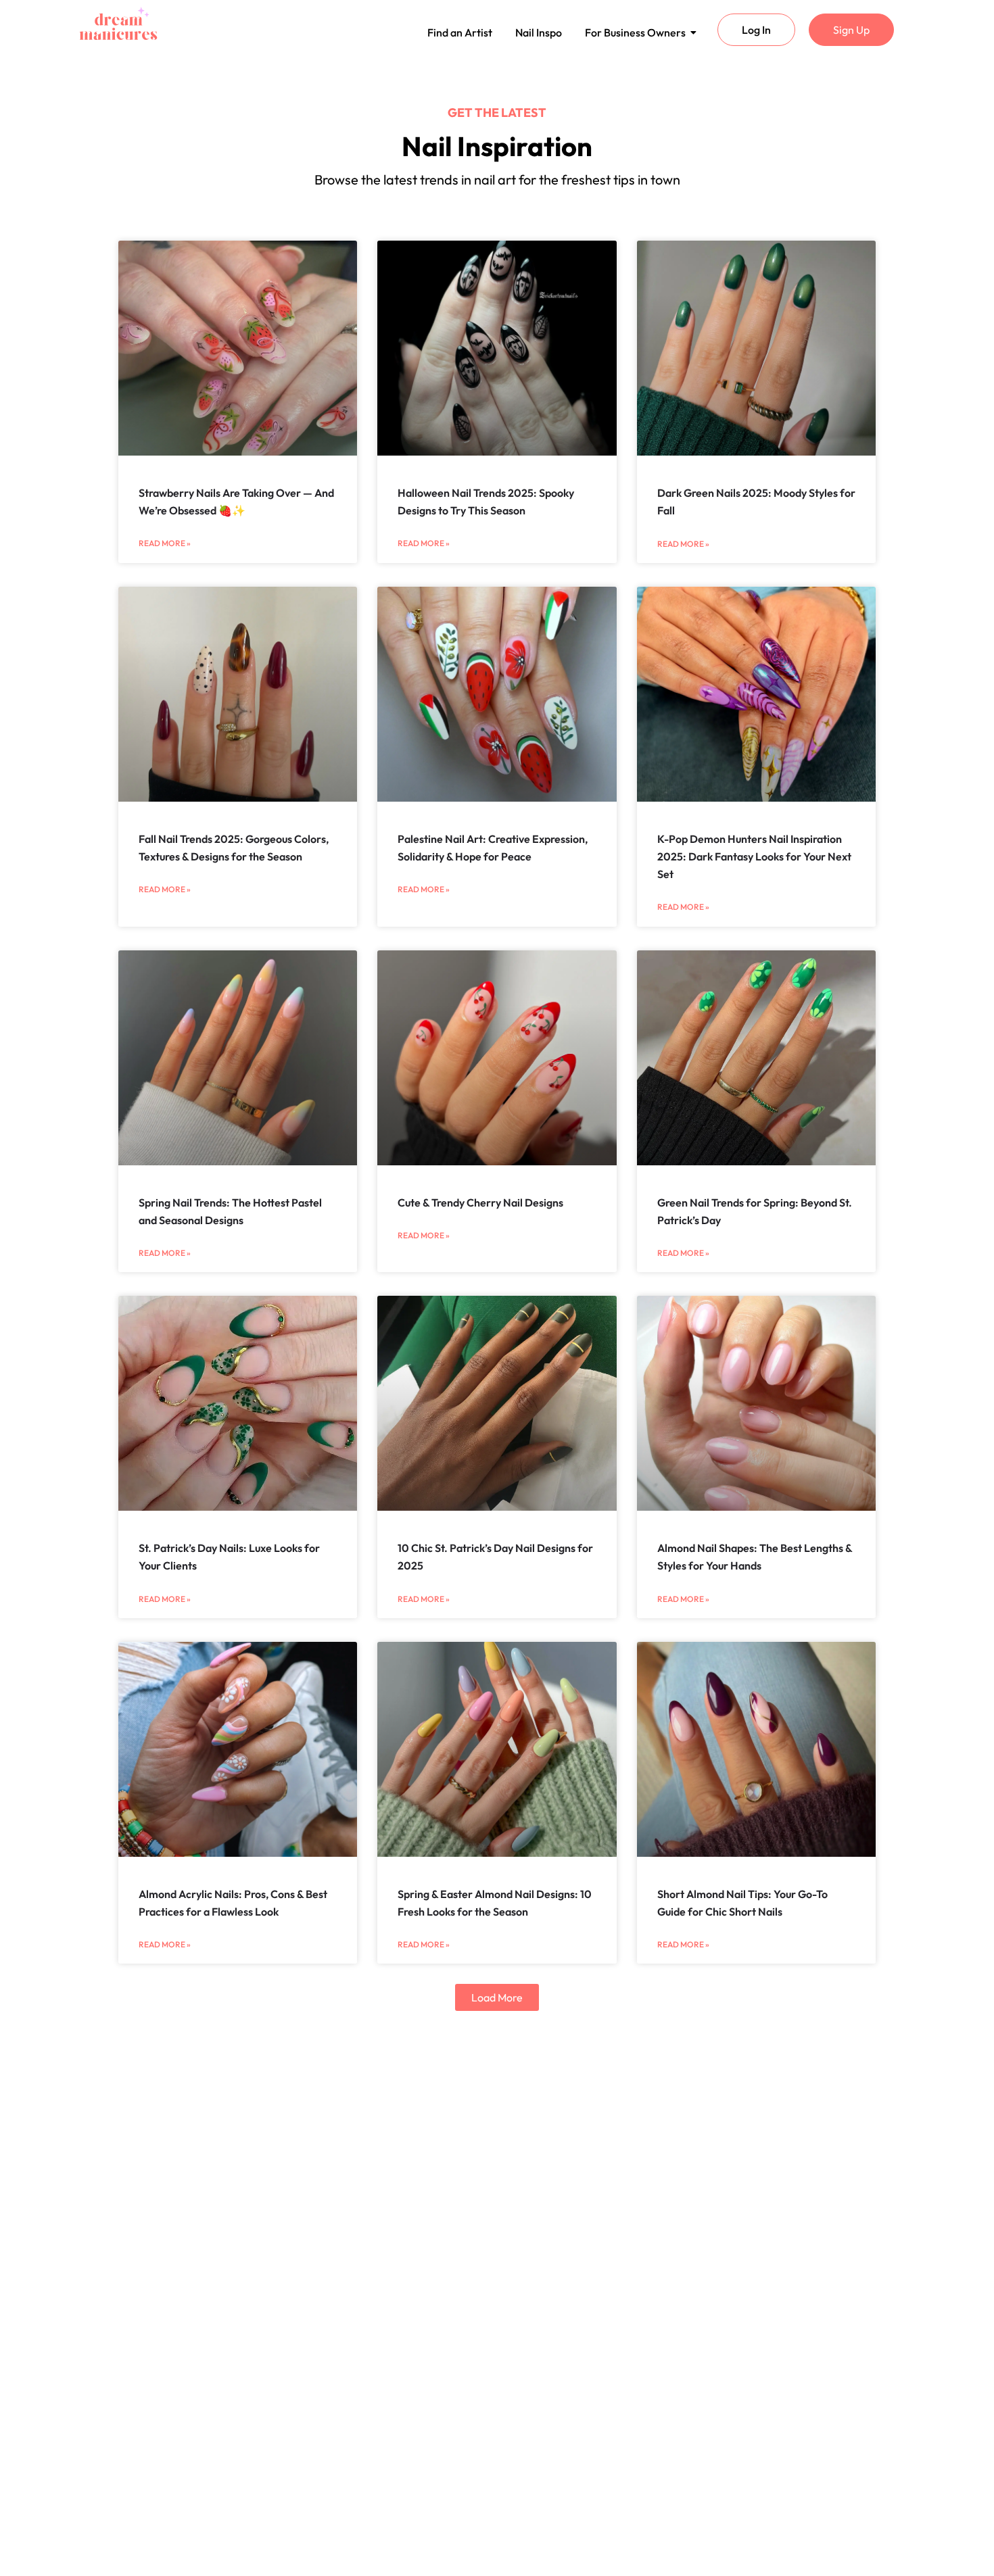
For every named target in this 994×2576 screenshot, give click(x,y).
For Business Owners (635, 32)
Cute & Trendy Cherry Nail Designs (480, 1202)
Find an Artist (460, 32)
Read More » (165, 543)
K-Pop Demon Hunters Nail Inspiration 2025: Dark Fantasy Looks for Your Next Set (754, 857)
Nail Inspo (539, 32)
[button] (497, 1997)
